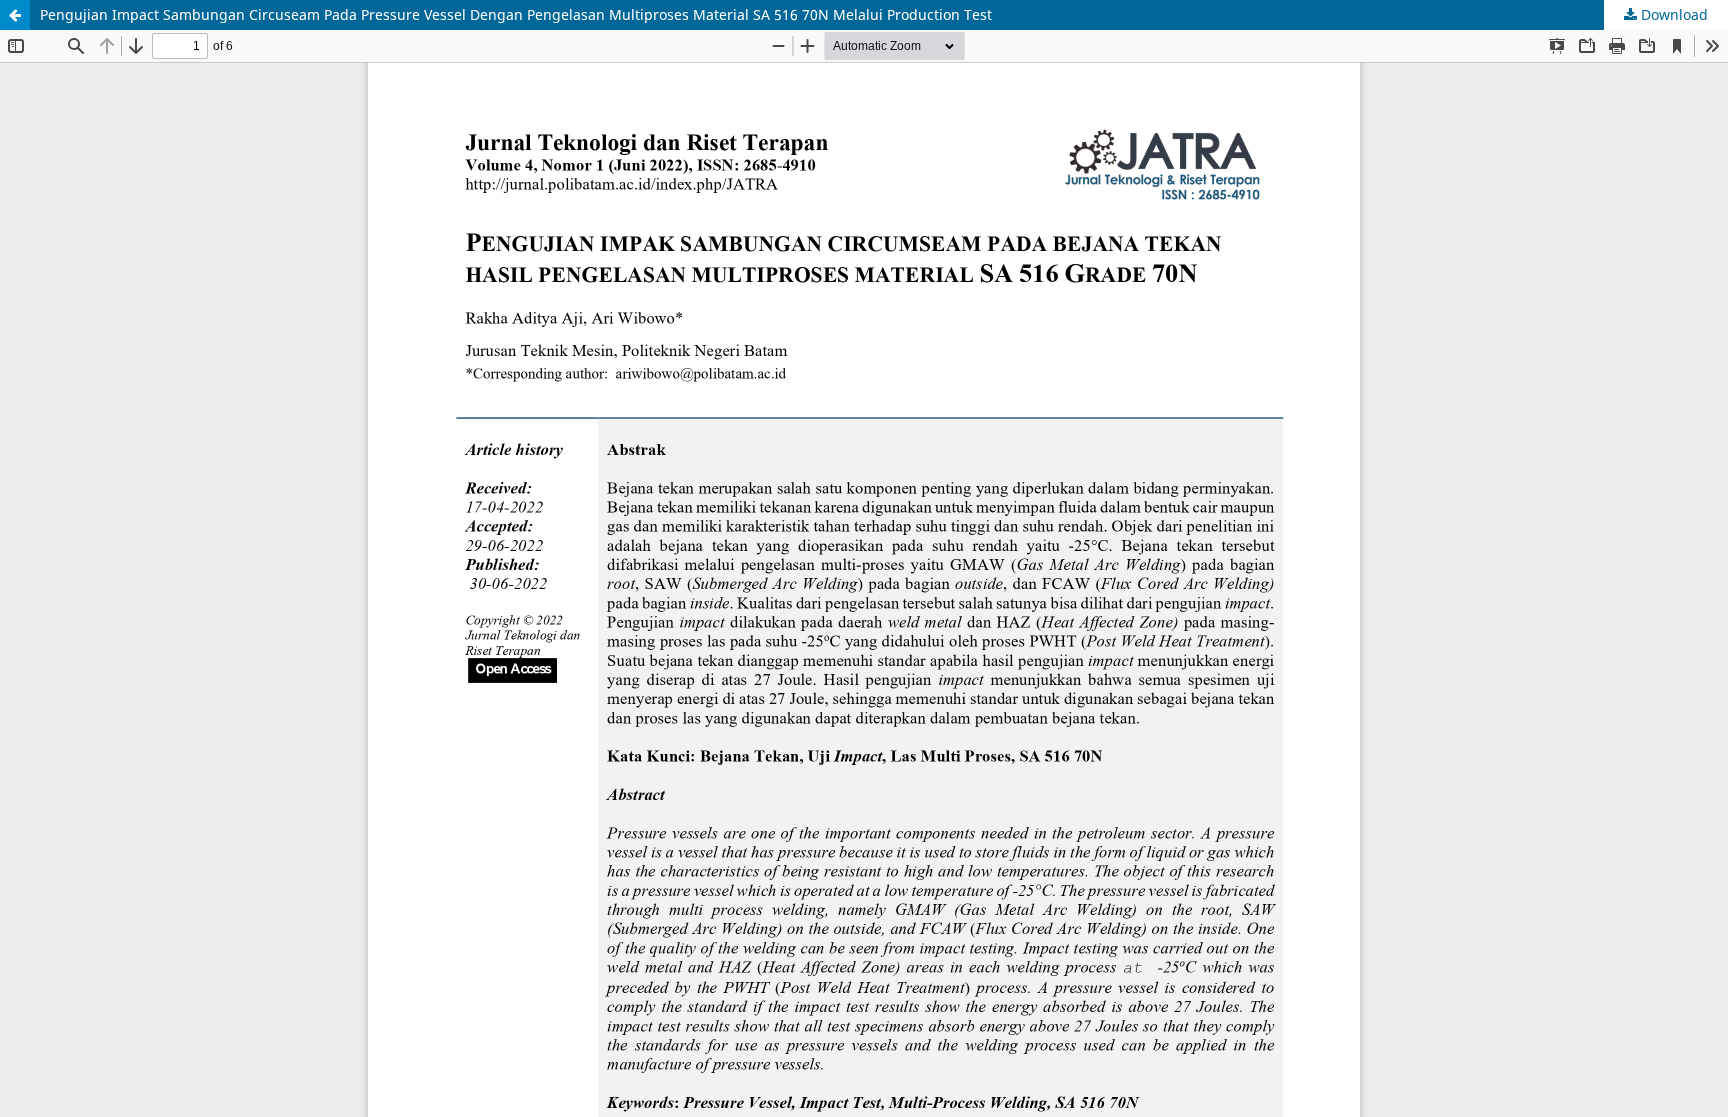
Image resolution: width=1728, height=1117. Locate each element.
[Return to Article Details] (15, 15)
